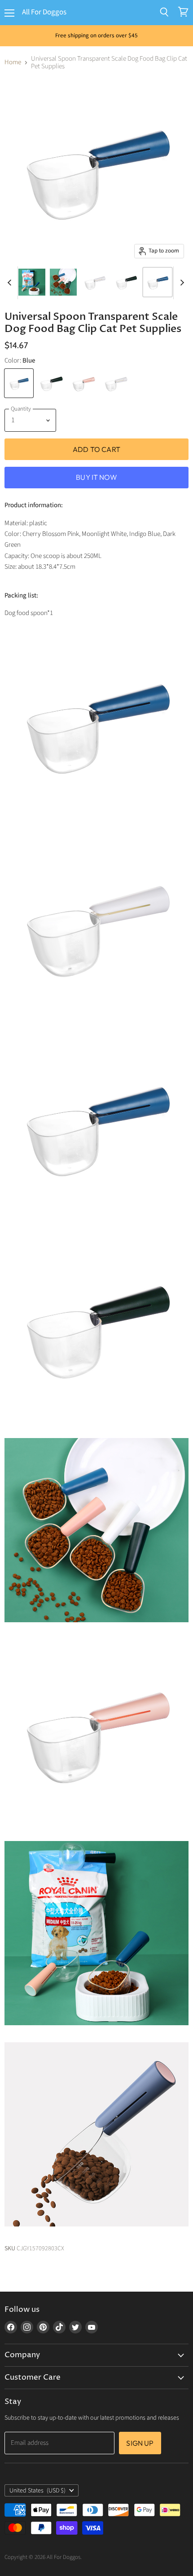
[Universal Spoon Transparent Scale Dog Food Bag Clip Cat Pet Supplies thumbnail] (32, 282)
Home (13, 62)
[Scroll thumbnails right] (180, 283)
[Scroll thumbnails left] (11, 283)
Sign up (140, 2443)
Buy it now (96, 477)
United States (37, 2491)
